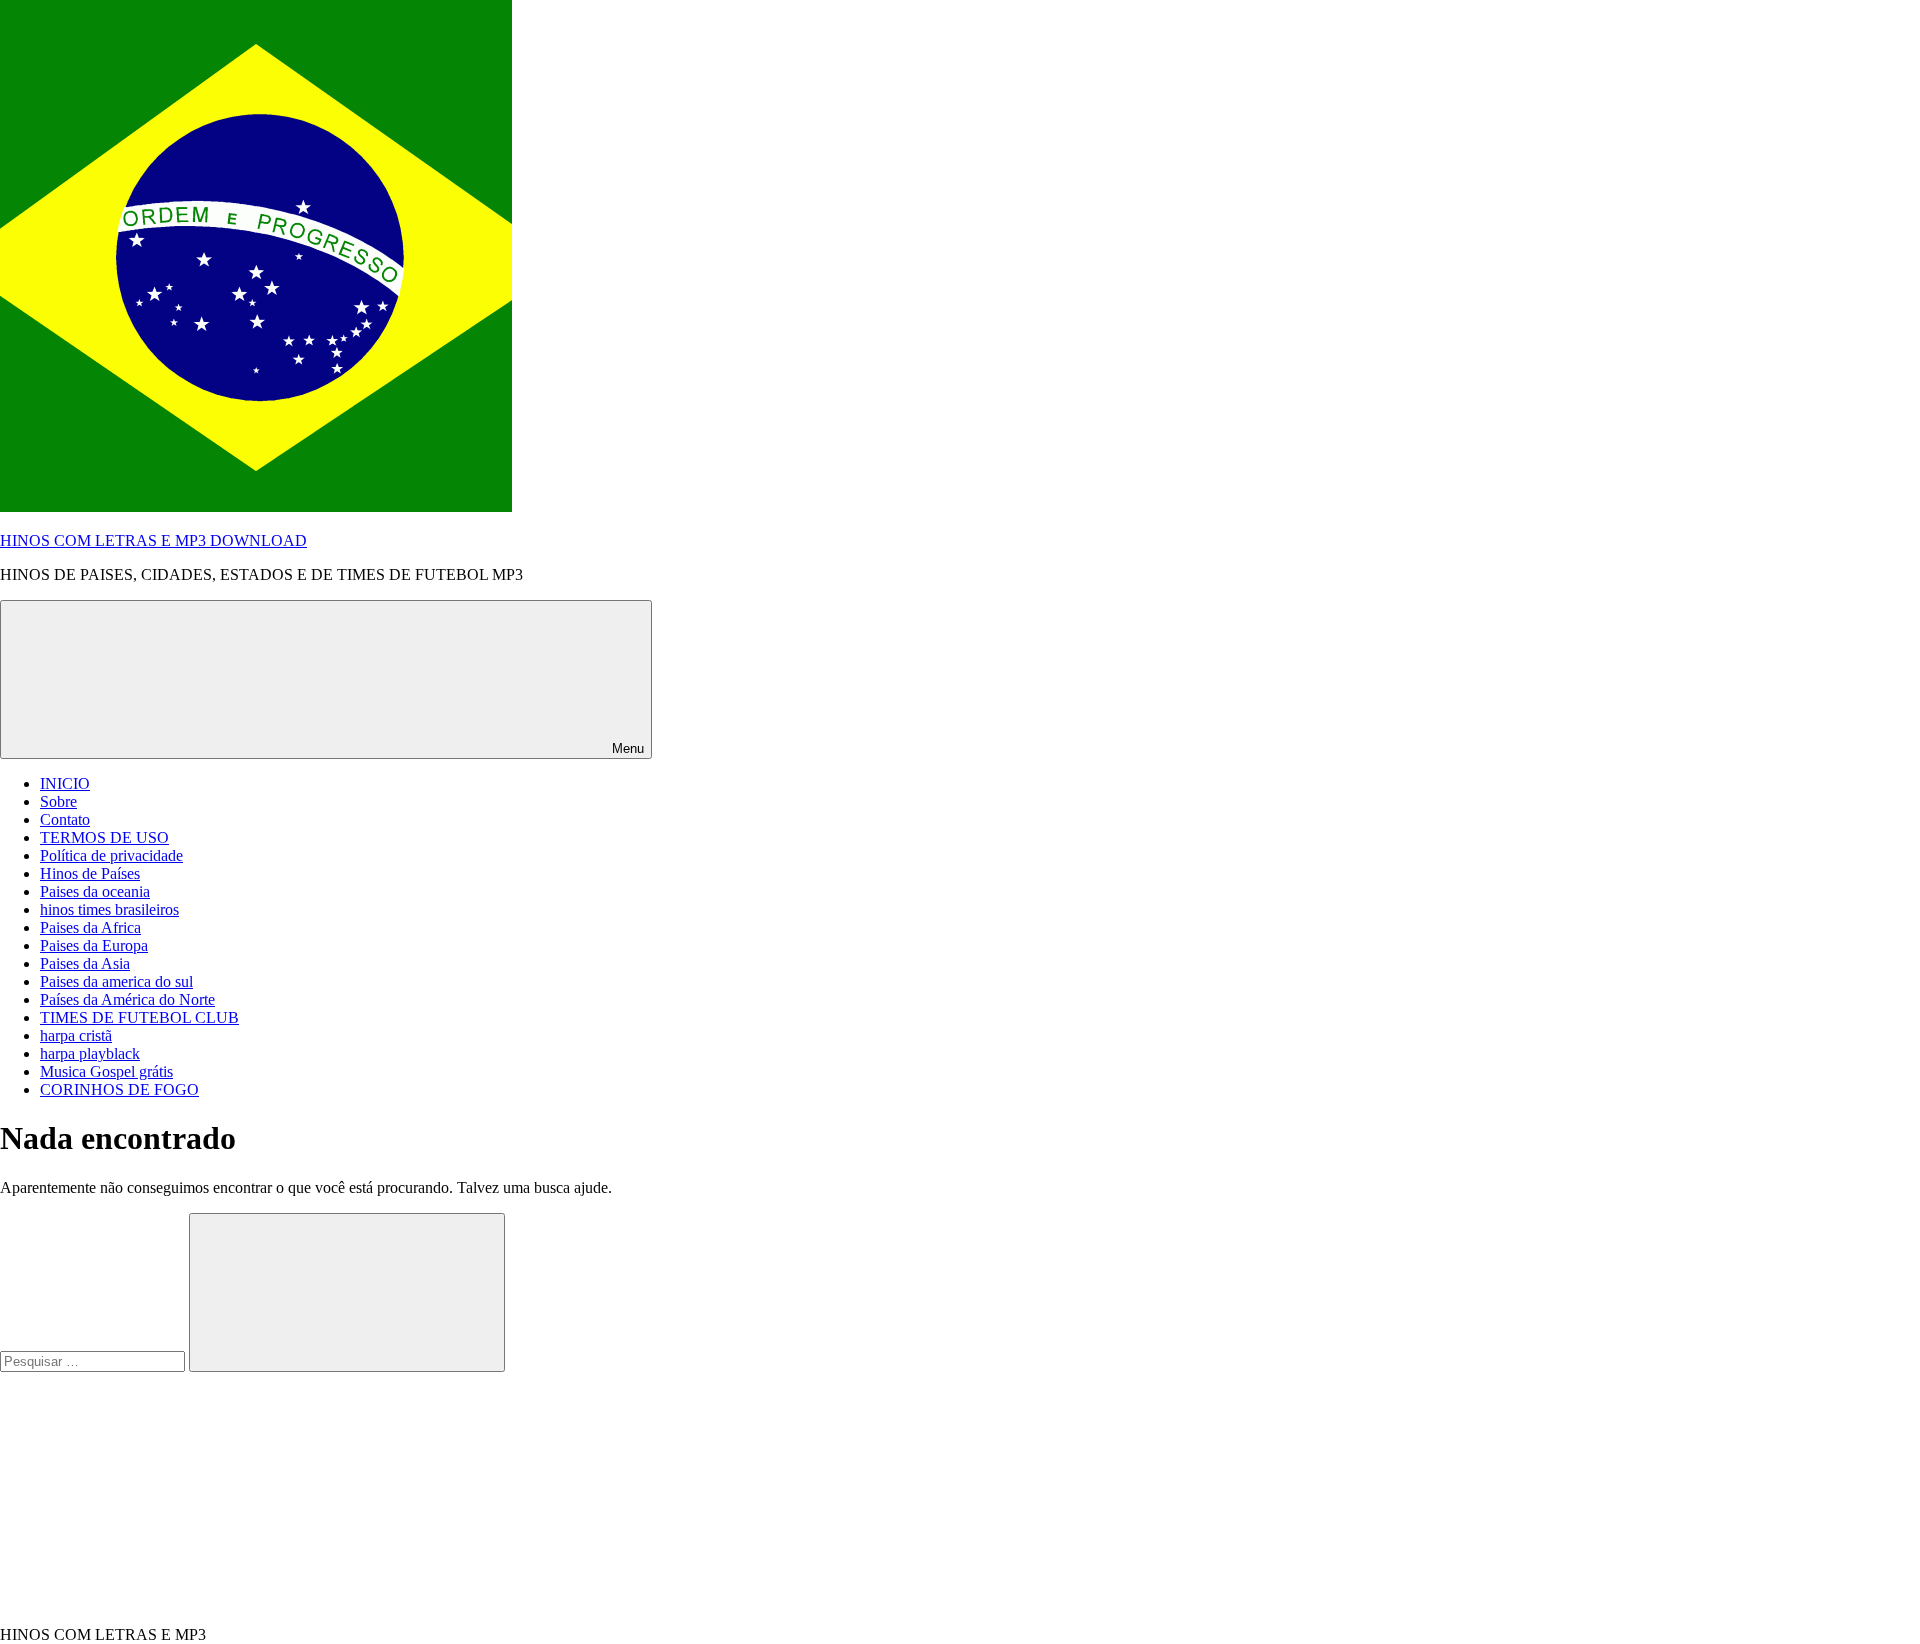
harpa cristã (76, 1035)
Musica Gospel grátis (106, 1071)
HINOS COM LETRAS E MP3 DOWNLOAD (153, 540)
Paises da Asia (85, 963)
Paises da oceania (95, 891)
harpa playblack (90, 1053)
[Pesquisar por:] (94, 1360)
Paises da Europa (94, 945)
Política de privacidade (111, 855)
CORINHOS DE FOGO (119, 1089)
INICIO (65, 783)
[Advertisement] (150, 1497)
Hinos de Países (90, 873)
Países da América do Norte (127, 999)
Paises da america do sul (116, 981)
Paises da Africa (90, 927)
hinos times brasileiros (109, 909)
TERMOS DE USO (104, 837)
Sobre (58, 801)
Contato (65, 819)
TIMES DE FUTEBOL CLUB (139, 1017)
